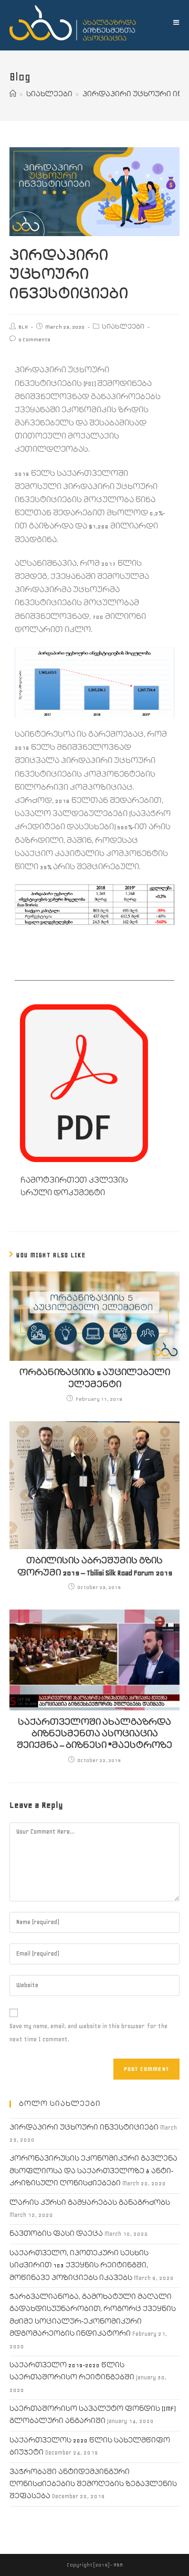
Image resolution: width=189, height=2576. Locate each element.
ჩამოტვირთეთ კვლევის (74, 1180)
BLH (23, 327)
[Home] (13, 94)
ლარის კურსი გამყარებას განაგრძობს (90, 2203)
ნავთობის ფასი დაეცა (56, 2234)
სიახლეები (123, 327)
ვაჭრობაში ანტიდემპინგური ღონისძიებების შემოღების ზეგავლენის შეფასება (93, 2485)
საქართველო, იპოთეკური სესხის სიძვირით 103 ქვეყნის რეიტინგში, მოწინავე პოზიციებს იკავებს (79, 2266)
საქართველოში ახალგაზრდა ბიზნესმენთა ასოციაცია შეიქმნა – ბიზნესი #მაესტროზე (94, 1734)
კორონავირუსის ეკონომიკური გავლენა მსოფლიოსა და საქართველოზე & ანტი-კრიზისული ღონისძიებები (93, 2171)
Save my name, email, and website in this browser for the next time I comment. (88, 2033)
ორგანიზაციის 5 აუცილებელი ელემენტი (95, 1378)
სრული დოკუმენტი (63, 1193)
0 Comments (34, 339)
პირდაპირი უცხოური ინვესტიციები (84, 2128)
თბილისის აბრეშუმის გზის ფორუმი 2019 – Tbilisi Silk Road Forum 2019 (95, 1567)
